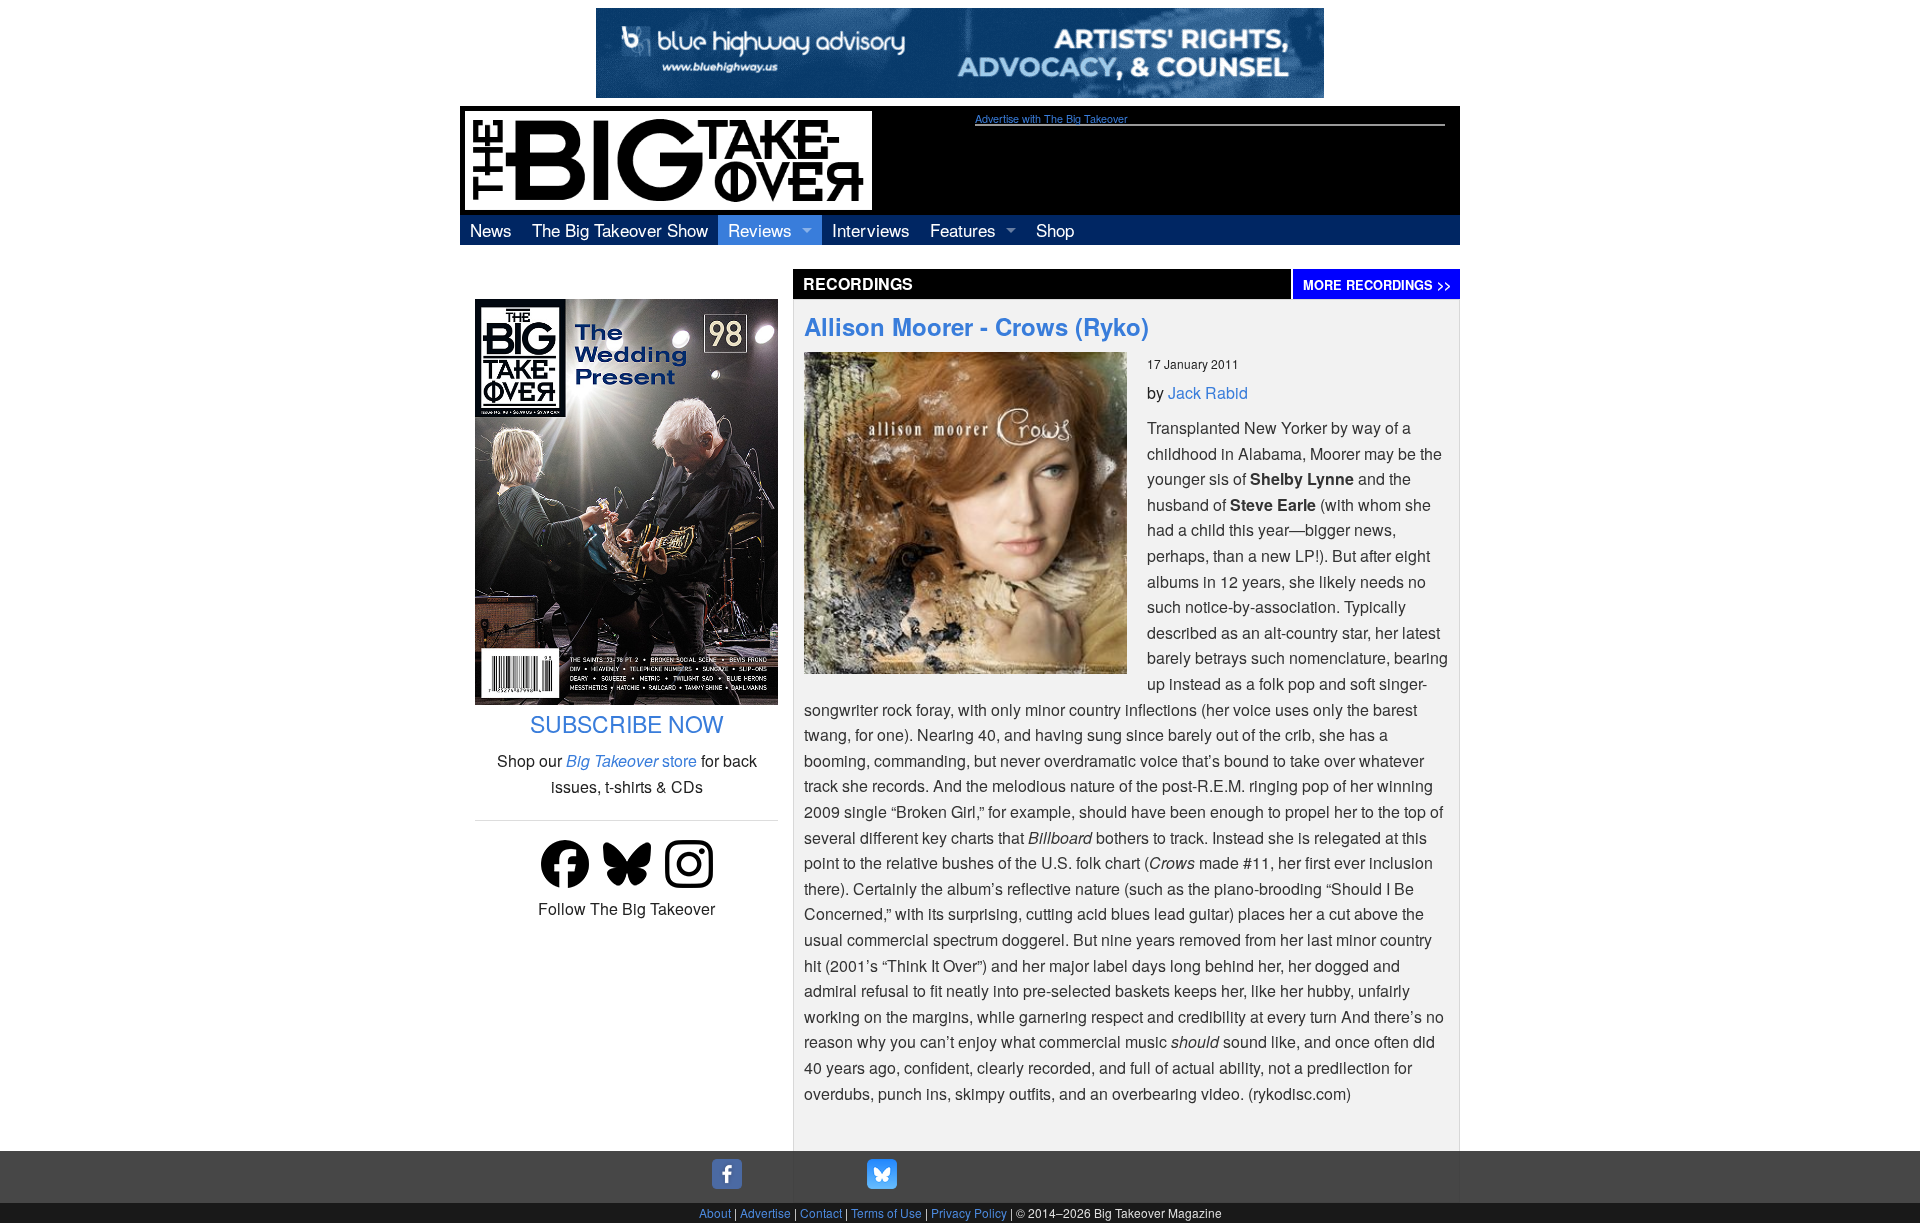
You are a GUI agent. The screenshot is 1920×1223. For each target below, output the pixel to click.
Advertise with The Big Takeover (1051, 118)
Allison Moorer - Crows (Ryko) (976, 326)
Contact (821, 1212)
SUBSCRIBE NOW (627, 723)
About (715, 1212)
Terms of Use (886, 1212)
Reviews (760, 229)
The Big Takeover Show (620, 229)
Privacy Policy (969, 1212)
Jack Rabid (1208, 392)
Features (963, 229)
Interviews (871, 229)
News (491, 229)
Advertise (765, 1212)
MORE (1377, 285)
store (631, 760)
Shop (1055, 229)
